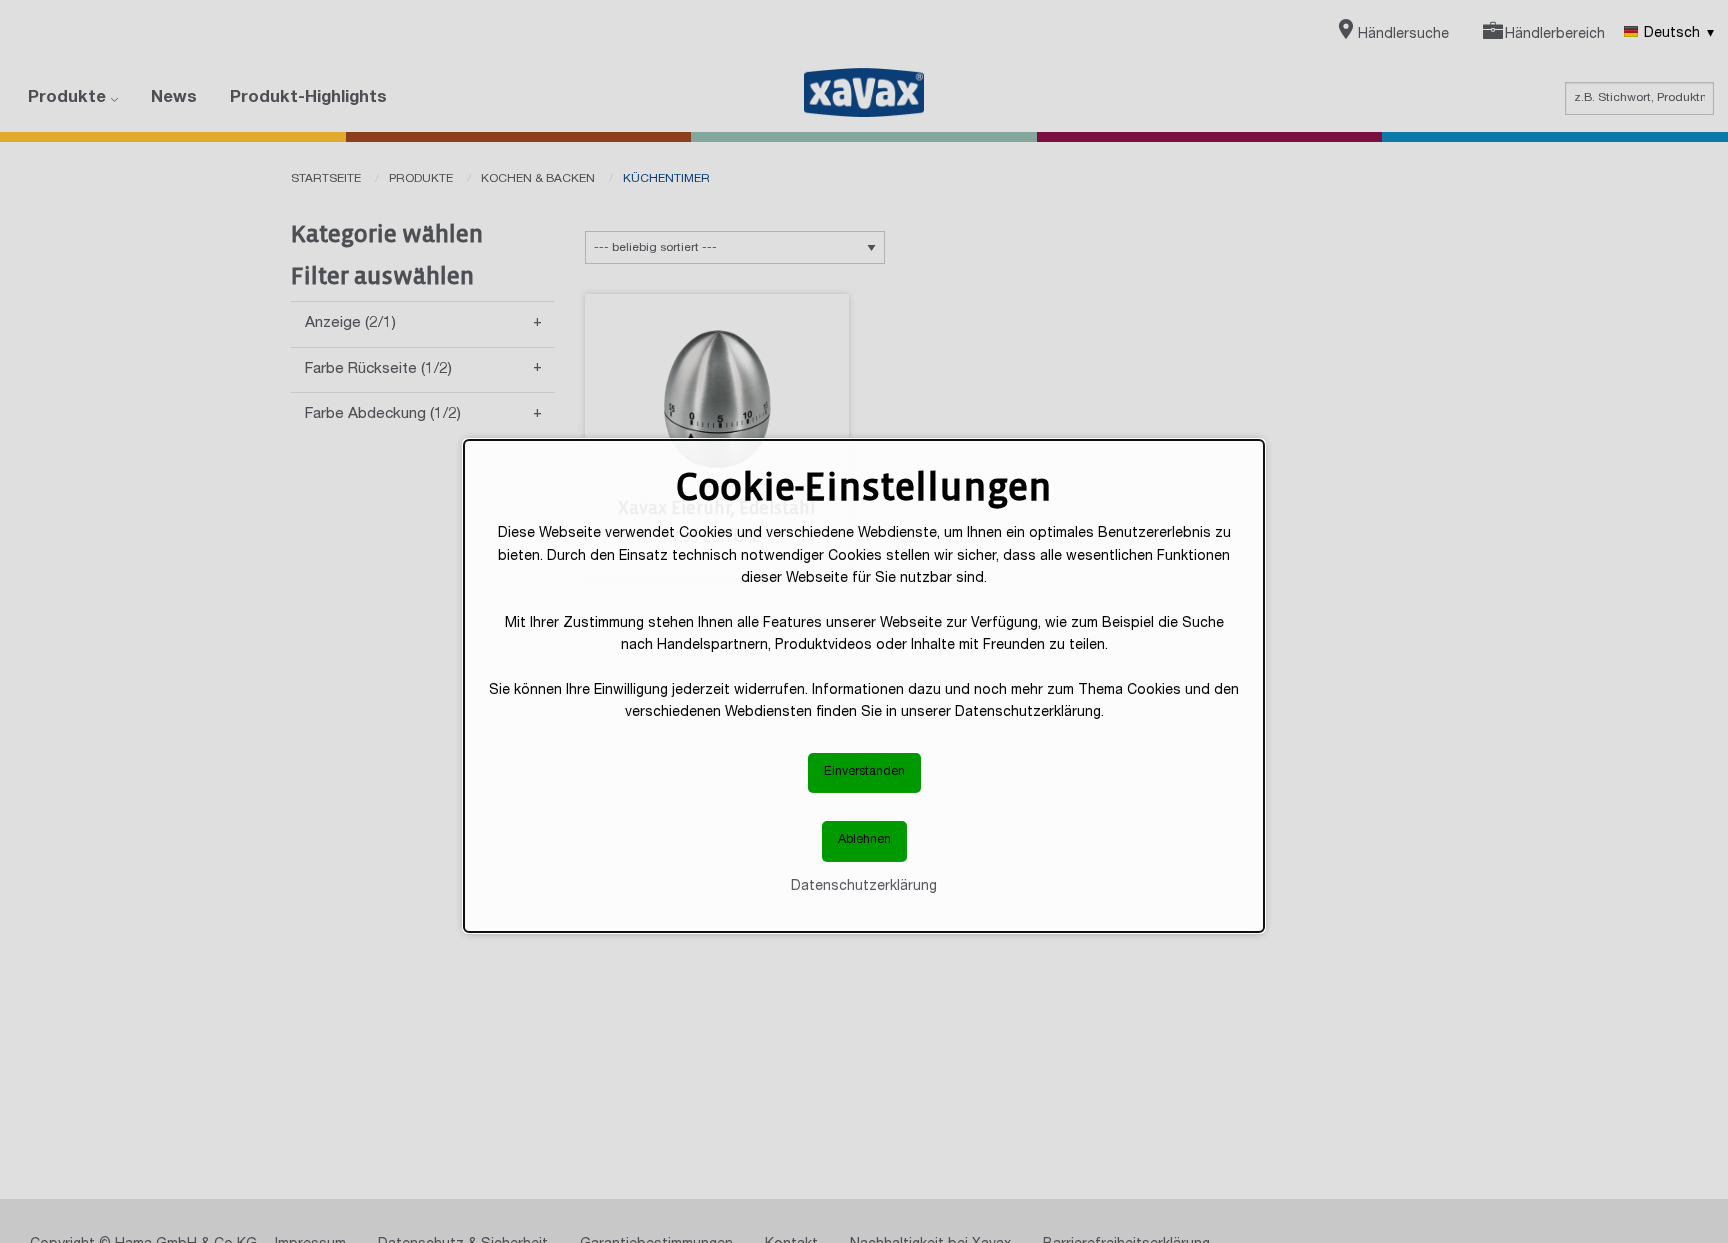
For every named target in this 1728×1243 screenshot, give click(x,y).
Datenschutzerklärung (864, 887)
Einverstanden (864, 772)
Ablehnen (864, 840)
